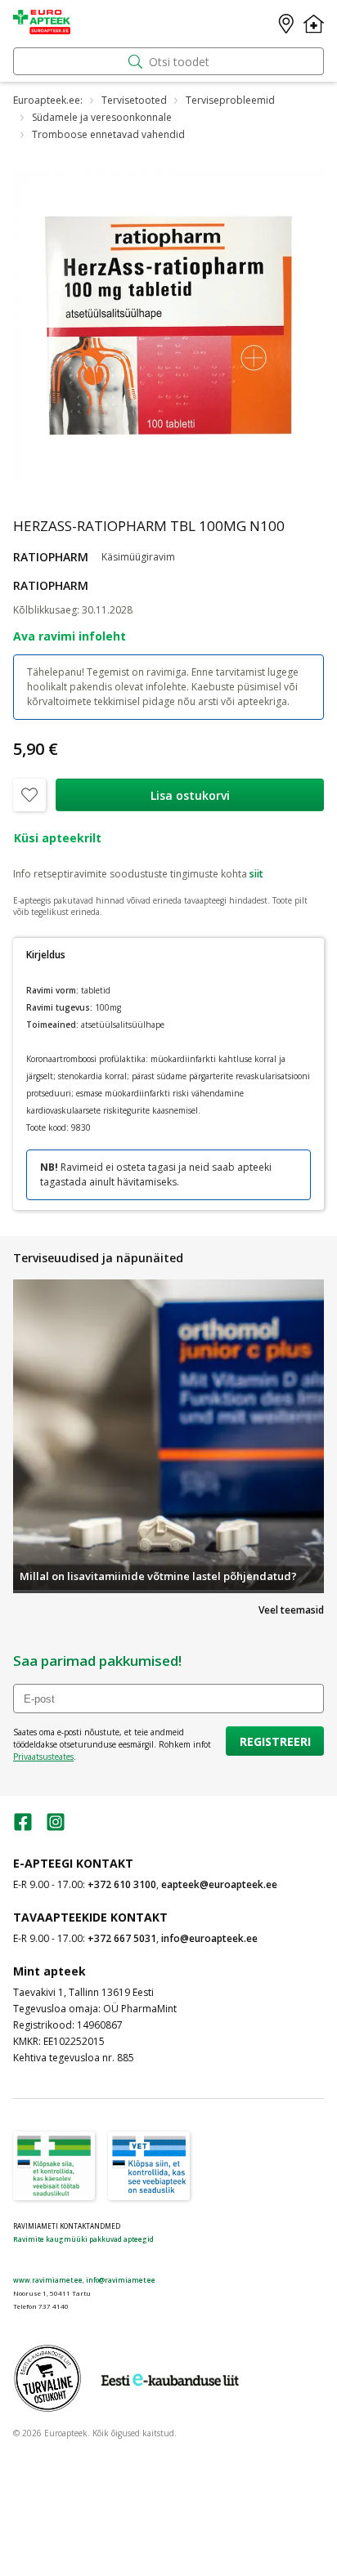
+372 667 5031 (122, 1938)
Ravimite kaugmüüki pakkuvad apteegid (83, 2239)
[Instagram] (56, 1827)
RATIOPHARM (51, 557)
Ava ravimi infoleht (70, 636)
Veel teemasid (291, 1610)
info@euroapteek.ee (209, 1938)
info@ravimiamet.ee (121, 2280)
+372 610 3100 (122, 1884)
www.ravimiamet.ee (48, 2280)
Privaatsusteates (43, 1757)
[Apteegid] (286, 24)
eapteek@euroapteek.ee (219, 1884)
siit (256, 874)
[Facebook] (23, 1827)
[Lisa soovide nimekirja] (29, 795)
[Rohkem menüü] (314, 24)
